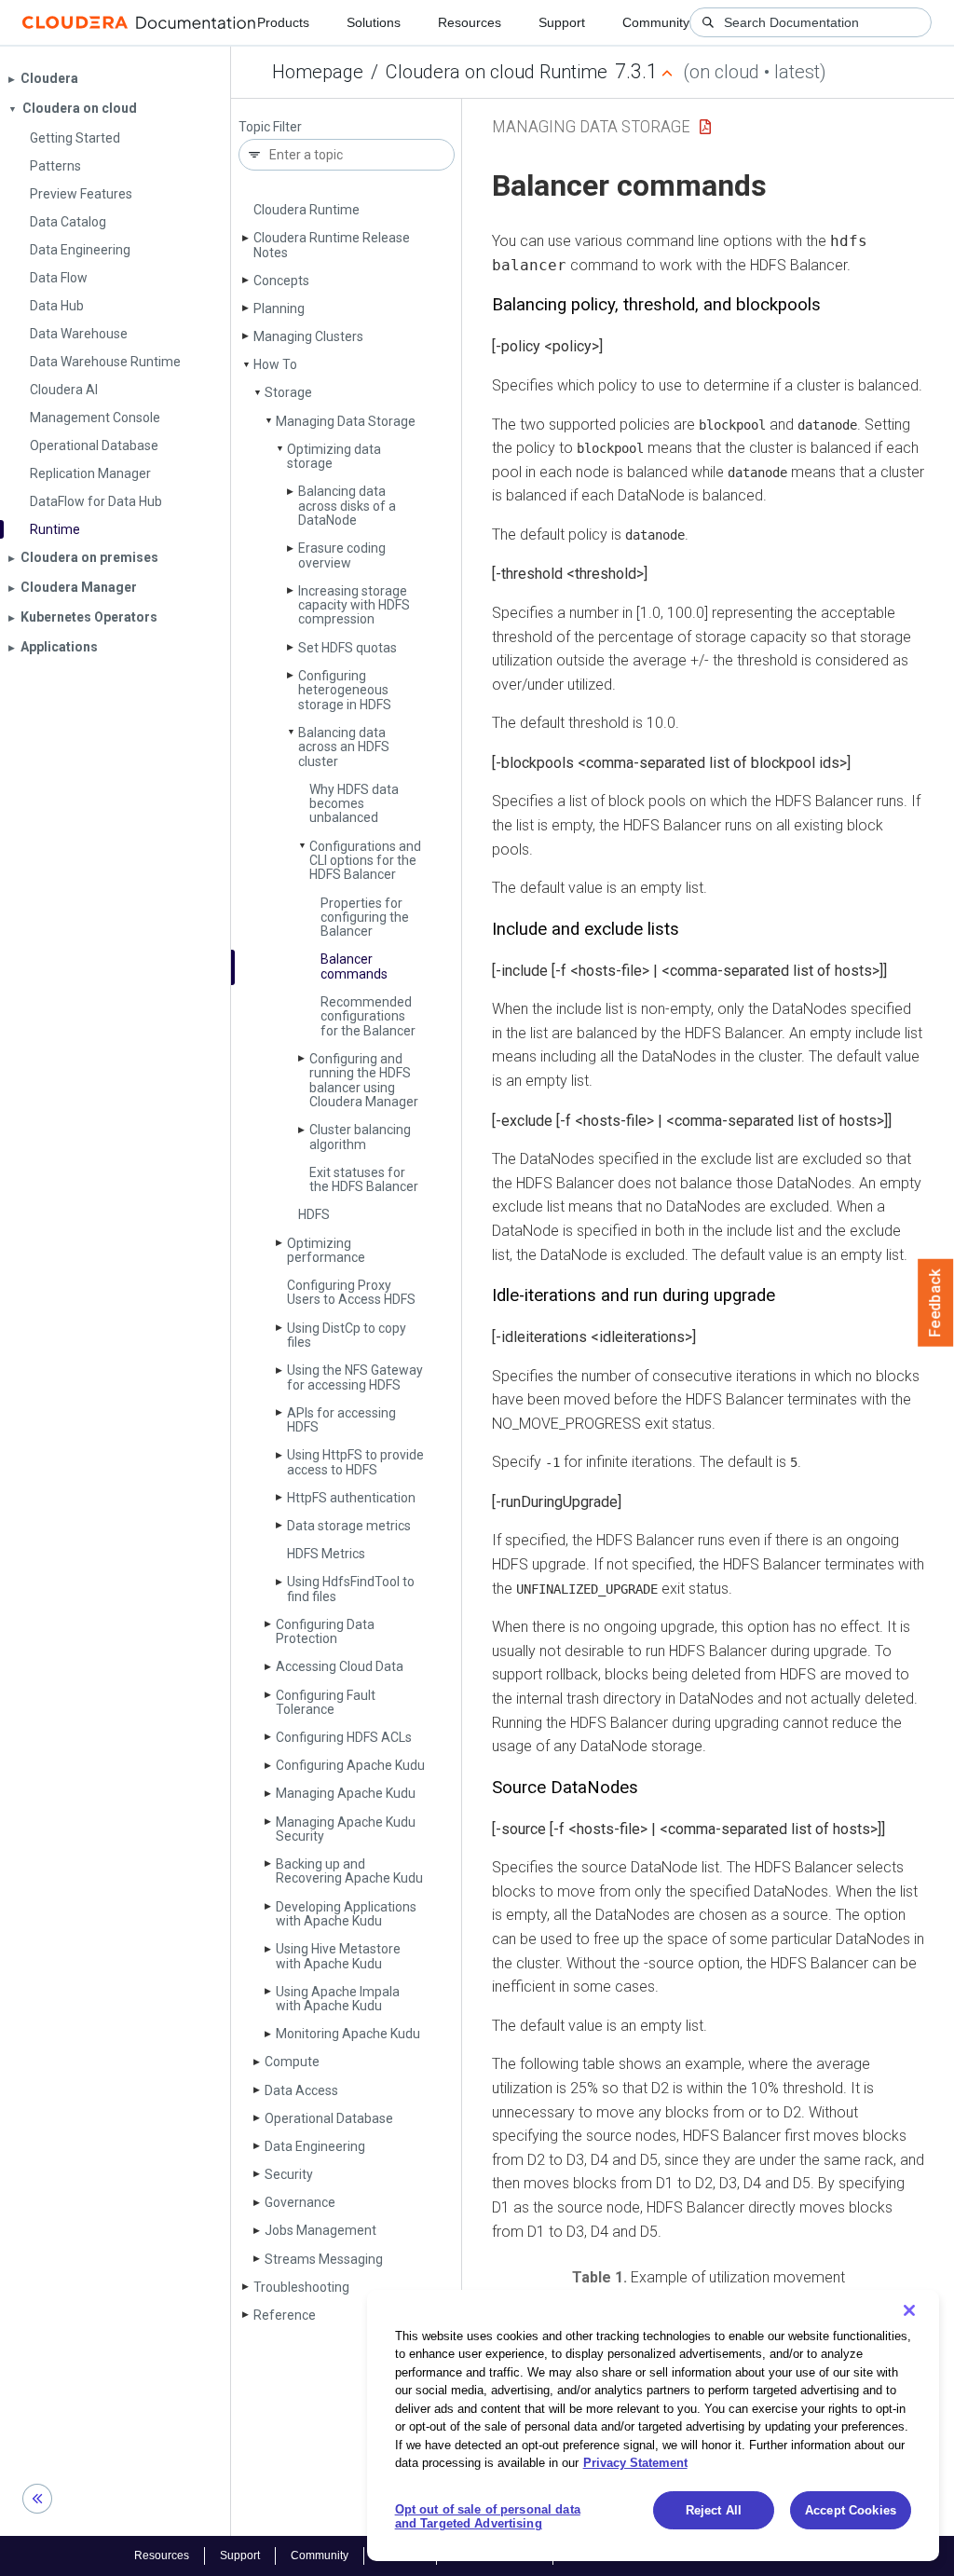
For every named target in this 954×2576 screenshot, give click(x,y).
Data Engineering (315, 2146)
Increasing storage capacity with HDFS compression (354, 605)
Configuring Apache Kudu (350, 1765)
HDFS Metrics (326, 1554)
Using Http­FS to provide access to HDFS (355, 1462)
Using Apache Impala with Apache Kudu (338, 1999)
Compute (292, 2062)
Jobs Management (320, 2230)
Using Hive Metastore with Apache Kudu (338, 1956)
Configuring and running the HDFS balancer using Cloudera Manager (364, 1080)
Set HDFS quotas (348, 648)
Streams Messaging (324, 2259)
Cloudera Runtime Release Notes (332, 245)
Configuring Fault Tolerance (326, 1702)
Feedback (936, 1303)
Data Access (301, 2090)
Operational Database (329, 2118)
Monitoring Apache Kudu (348, 2034)
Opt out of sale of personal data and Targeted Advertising (488, 2517)
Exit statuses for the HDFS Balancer (364, 1179)
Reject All (714, 2510)
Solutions (374, 22)
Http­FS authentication (351, 1498)
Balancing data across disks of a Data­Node (347, 506)
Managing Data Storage (346, 421)
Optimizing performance (326, 1250)
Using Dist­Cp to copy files (347, 1335)
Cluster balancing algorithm (360, 1137)
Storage (288, 392)
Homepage (318, 72)
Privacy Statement (635, 2463)
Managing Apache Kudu (346, 1793)
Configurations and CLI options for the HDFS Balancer (365, 861)
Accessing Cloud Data (340, 1666)
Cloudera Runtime (307, 210)
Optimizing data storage (334, 456)
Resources (470, 22)
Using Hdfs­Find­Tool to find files (351, 1589)
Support (562, 22)
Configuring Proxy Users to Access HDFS (351, 1292)
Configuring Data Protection (325, 1631)
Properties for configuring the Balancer (365, 918)
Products (283, 22)
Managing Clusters (308, 336)
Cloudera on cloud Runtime (497, 72)
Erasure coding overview (342, 555)
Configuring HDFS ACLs (344, 1737)
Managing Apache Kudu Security (346, 1829)
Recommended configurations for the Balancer (368, 1016)
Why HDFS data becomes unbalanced (354, 804)
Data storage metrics (349, 1526)
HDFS (314, 1214)
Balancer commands (354, 966)
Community (656, 22)
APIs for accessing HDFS (341, 1420)
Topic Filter (270, 127)
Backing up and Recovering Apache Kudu (349, 1871)
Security (289, 2174)
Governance (300, 2202)
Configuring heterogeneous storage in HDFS (345, 690)
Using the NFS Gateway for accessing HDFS (355, 1377)
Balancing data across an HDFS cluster (344, 747)
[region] (653, 2425)
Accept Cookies (851, 2510)
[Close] (909, 2310)
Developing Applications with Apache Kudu (346, 1914)
